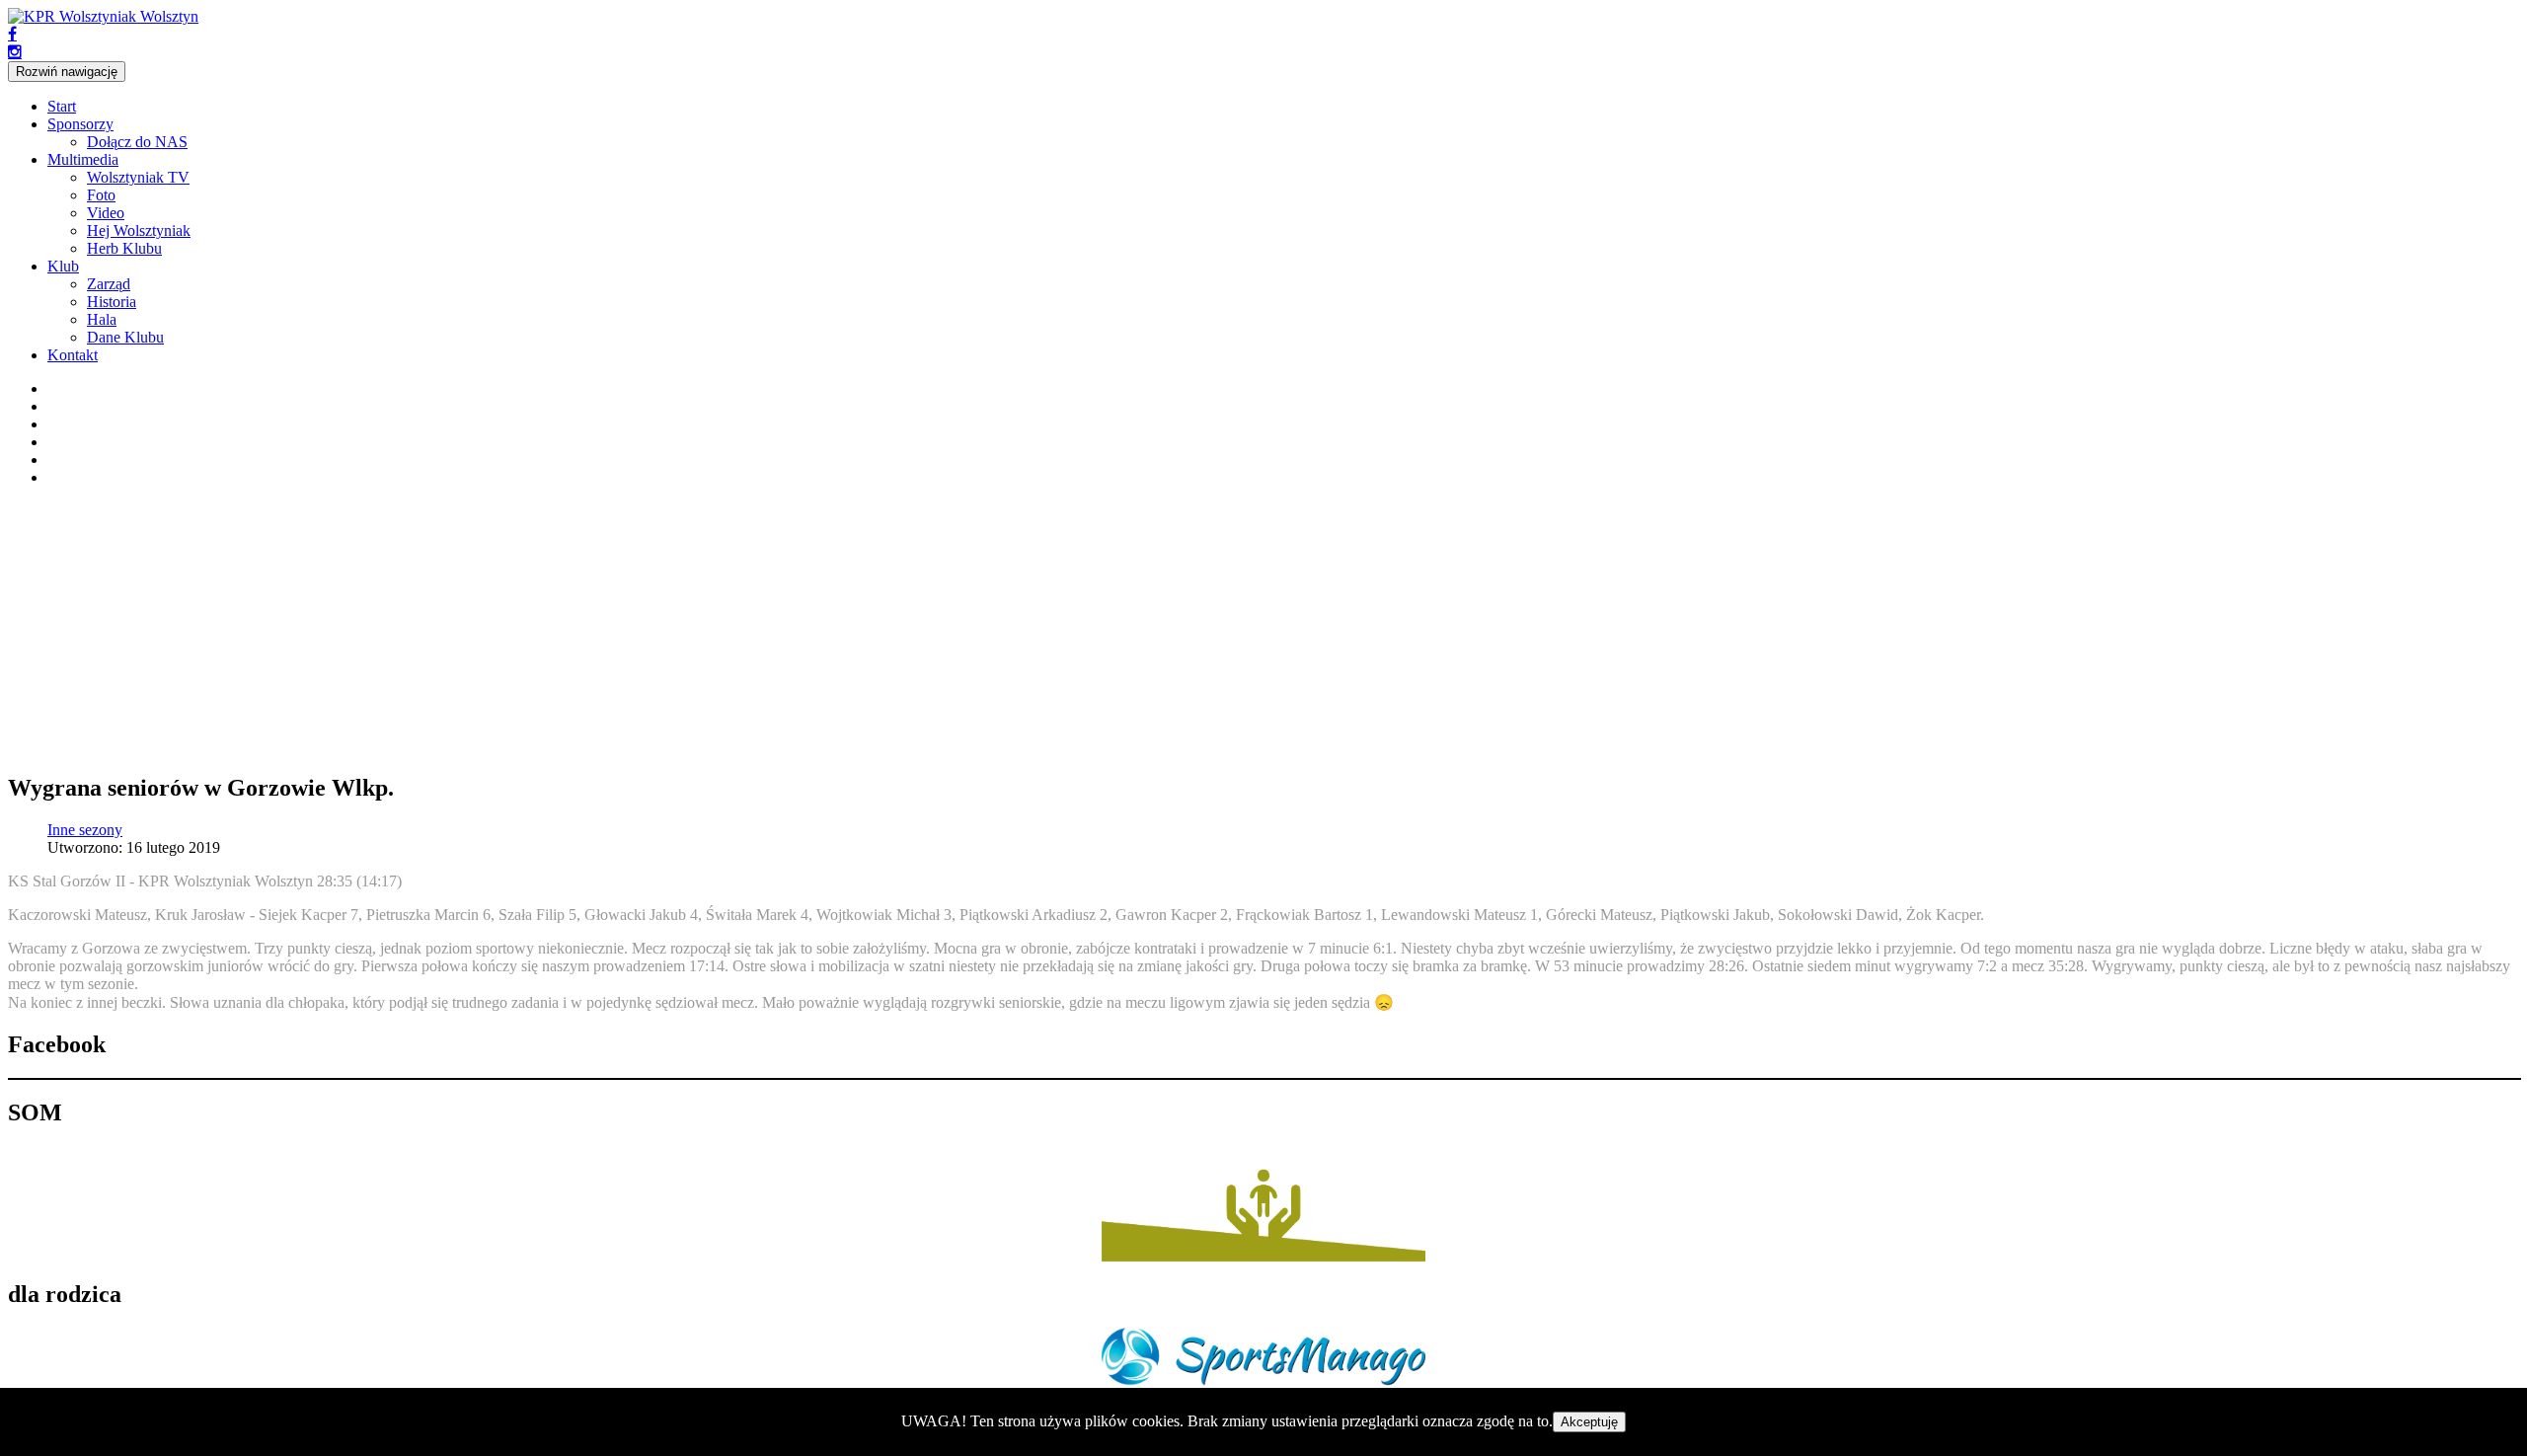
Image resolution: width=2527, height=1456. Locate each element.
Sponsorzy (80, 124)
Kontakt (73, 355)
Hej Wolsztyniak (139, 230)
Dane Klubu (125, 337)
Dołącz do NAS (137, 142)
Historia (112, 302)
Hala (102, 319)
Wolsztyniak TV (138, 177)
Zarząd (109, 284)
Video (106, 213)
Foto (101, 195)
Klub (63, 266)
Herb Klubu (124, 248)
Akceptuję (1589, 1422)
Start (62, 106)
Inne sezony (85, 830)
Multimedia (83, 159)
